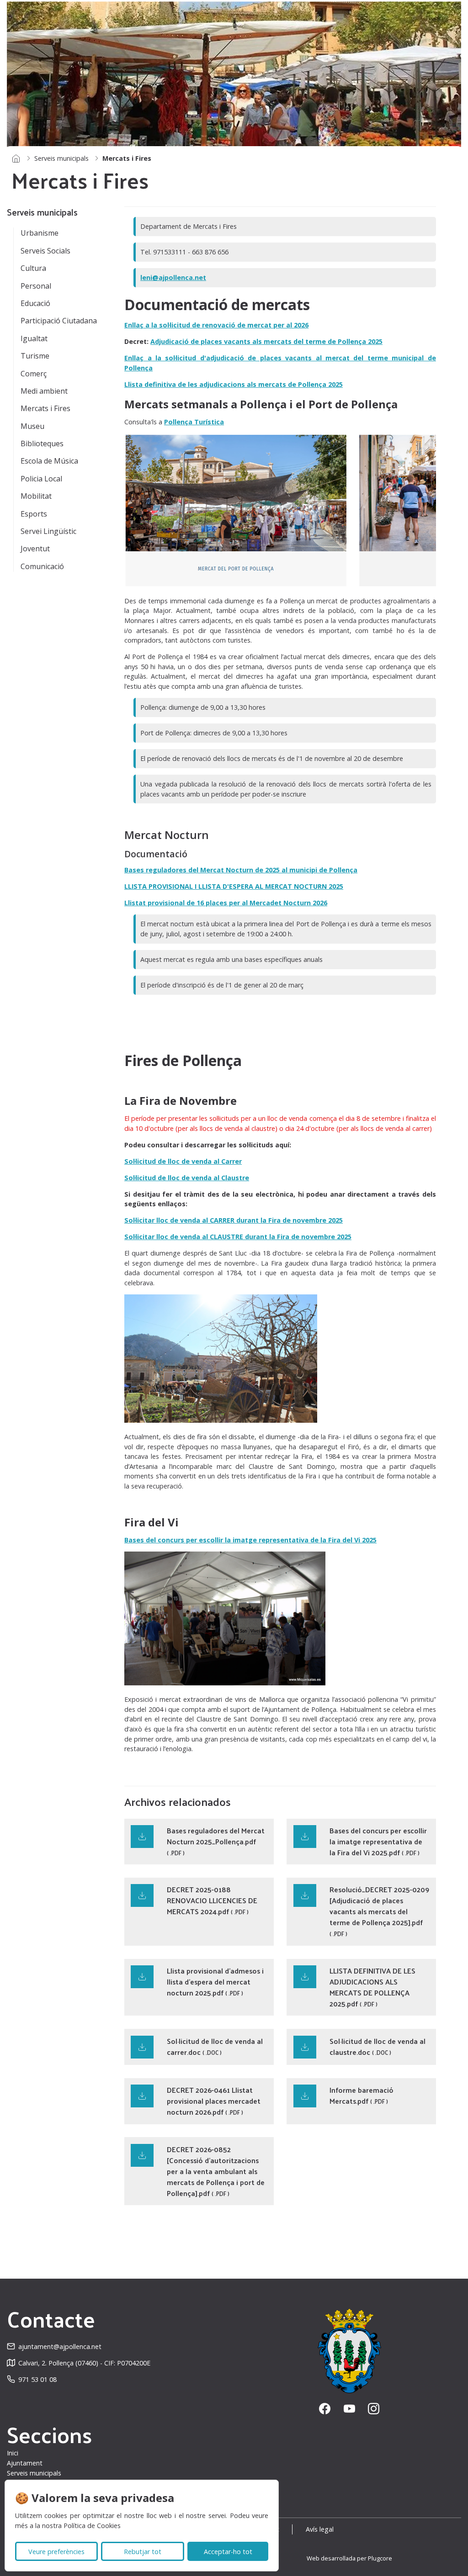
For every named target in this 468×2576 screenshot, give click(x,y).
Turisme (35, 356)
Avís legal (320, 2529)
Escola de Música (49, 461)
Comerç (34, 374)
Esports (34, 514)
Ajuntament (25, 2463)
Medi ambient (44, 391)
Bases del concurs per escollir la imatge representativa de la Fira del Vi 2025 (250, 1540)
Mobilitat (36, 496)
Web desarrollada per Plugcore (349, 2558)
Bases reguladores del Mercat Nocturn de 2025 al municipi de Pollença (241, 870)
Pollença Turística (194, 422)
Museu (32, 426)
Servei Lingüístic (48, 531)
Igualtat (34, 338)
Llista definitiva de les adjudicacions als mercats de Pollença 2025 (234, 384)
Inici (13, 2453)
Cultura (33, 268)
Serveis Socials (45, 251)
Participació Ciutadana (59, 321)
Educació (35, 303)
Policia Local (41, 479)
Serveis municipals (61, 158)
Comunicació (42, 566)
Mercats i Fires (45, 408)
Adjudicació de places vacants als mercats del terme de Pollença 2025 (266, 341)
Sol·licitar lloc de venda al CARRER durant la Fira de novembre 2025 (234, 1220)
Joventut (35, 549)
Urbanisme (40, 233)
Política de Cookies (92, 2526)
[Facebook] (325, 2409)
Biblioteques (42, 443)
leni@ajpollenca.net (173, 277)
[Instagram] (374, 2409)
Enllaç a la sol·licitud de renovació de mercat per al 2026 (216, 325)
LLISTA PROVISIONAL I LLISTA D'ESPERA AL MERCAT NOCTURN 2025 (234, 886)
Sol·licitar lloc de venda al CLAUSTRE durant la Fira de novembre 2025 (238, 1237)
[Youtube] (349, 2409)
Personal (36, 286)
